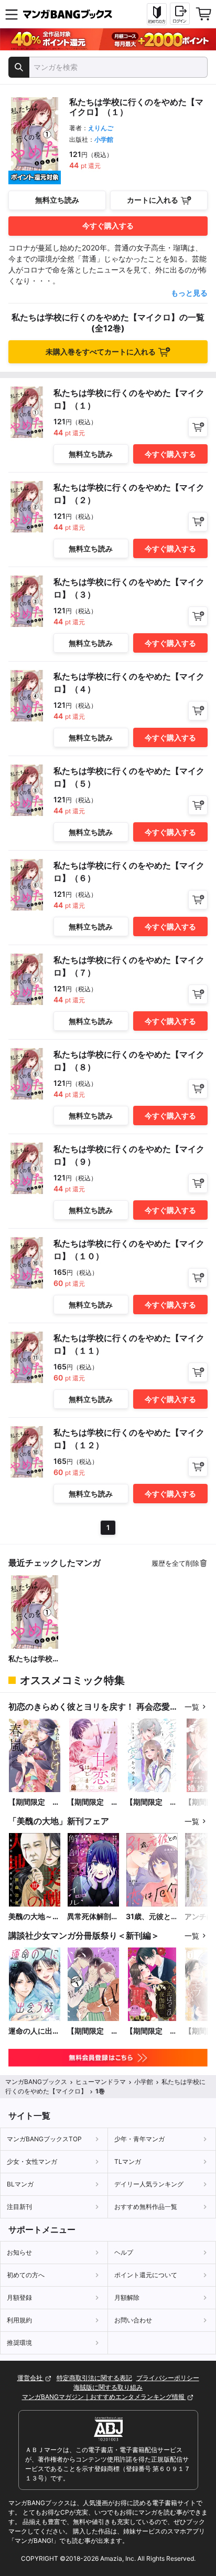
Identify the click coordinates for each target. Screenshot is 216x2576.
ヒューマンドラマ (101, 2082)
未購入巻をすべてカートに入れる (101, 352)
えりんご (101, 128)
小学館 (104, 139)
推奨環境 (19, 2343)
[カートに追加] (198, 427)
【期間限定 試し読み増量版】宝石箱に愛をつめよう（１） (152, 1802)
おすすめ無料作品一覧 (146, 2207)
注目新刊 (19, 2207)
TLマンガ (128, 2161)
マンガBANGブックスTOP (44, 2139)
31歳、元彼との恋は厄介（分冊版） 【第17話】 (152, 1917)
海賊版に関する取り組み (108, 2387)
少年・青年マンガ (139, 2139)
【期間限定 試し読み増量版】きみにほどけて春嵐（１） (34, 1802)
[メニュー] (12, 14)
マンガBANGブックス (36, 2082)
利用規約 (19, 2320)
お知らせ (19, 2252)
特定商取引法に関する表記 (94, 2378)
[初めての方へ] (157, 14)
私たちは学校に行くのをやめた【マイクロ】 (34, 1659)
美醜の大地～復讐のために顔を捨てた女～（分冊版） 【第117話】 (34, 1917)
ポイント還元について (146, 2275)
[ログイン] (180, 14)
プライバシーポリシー (168, 2378)
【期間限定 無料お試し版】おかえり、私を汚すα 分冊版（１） (93, 2031)
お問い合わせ (133, 2320)
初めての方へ (26, 2275)
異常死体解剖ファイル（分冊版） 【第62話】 (93, 1917)
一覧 (192, 1707)
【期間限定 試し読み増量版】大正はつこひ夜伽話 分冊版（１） (152, 2031)
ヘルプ (124, 2252)
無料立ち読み (57, 200)
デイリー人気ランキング (149, 2184)
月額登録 (19, 2297)
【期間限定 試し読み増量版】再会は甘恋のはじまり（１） (93, 1802)
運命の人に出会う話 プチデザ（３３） (34, 2031)
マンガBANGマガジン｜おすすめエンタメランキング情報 (104, 2397)
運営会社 (31, 2378)
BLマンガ (20, 2184)
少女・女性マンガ (32, 2161)
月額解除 (127, 2297)
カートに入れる (153, 200)
